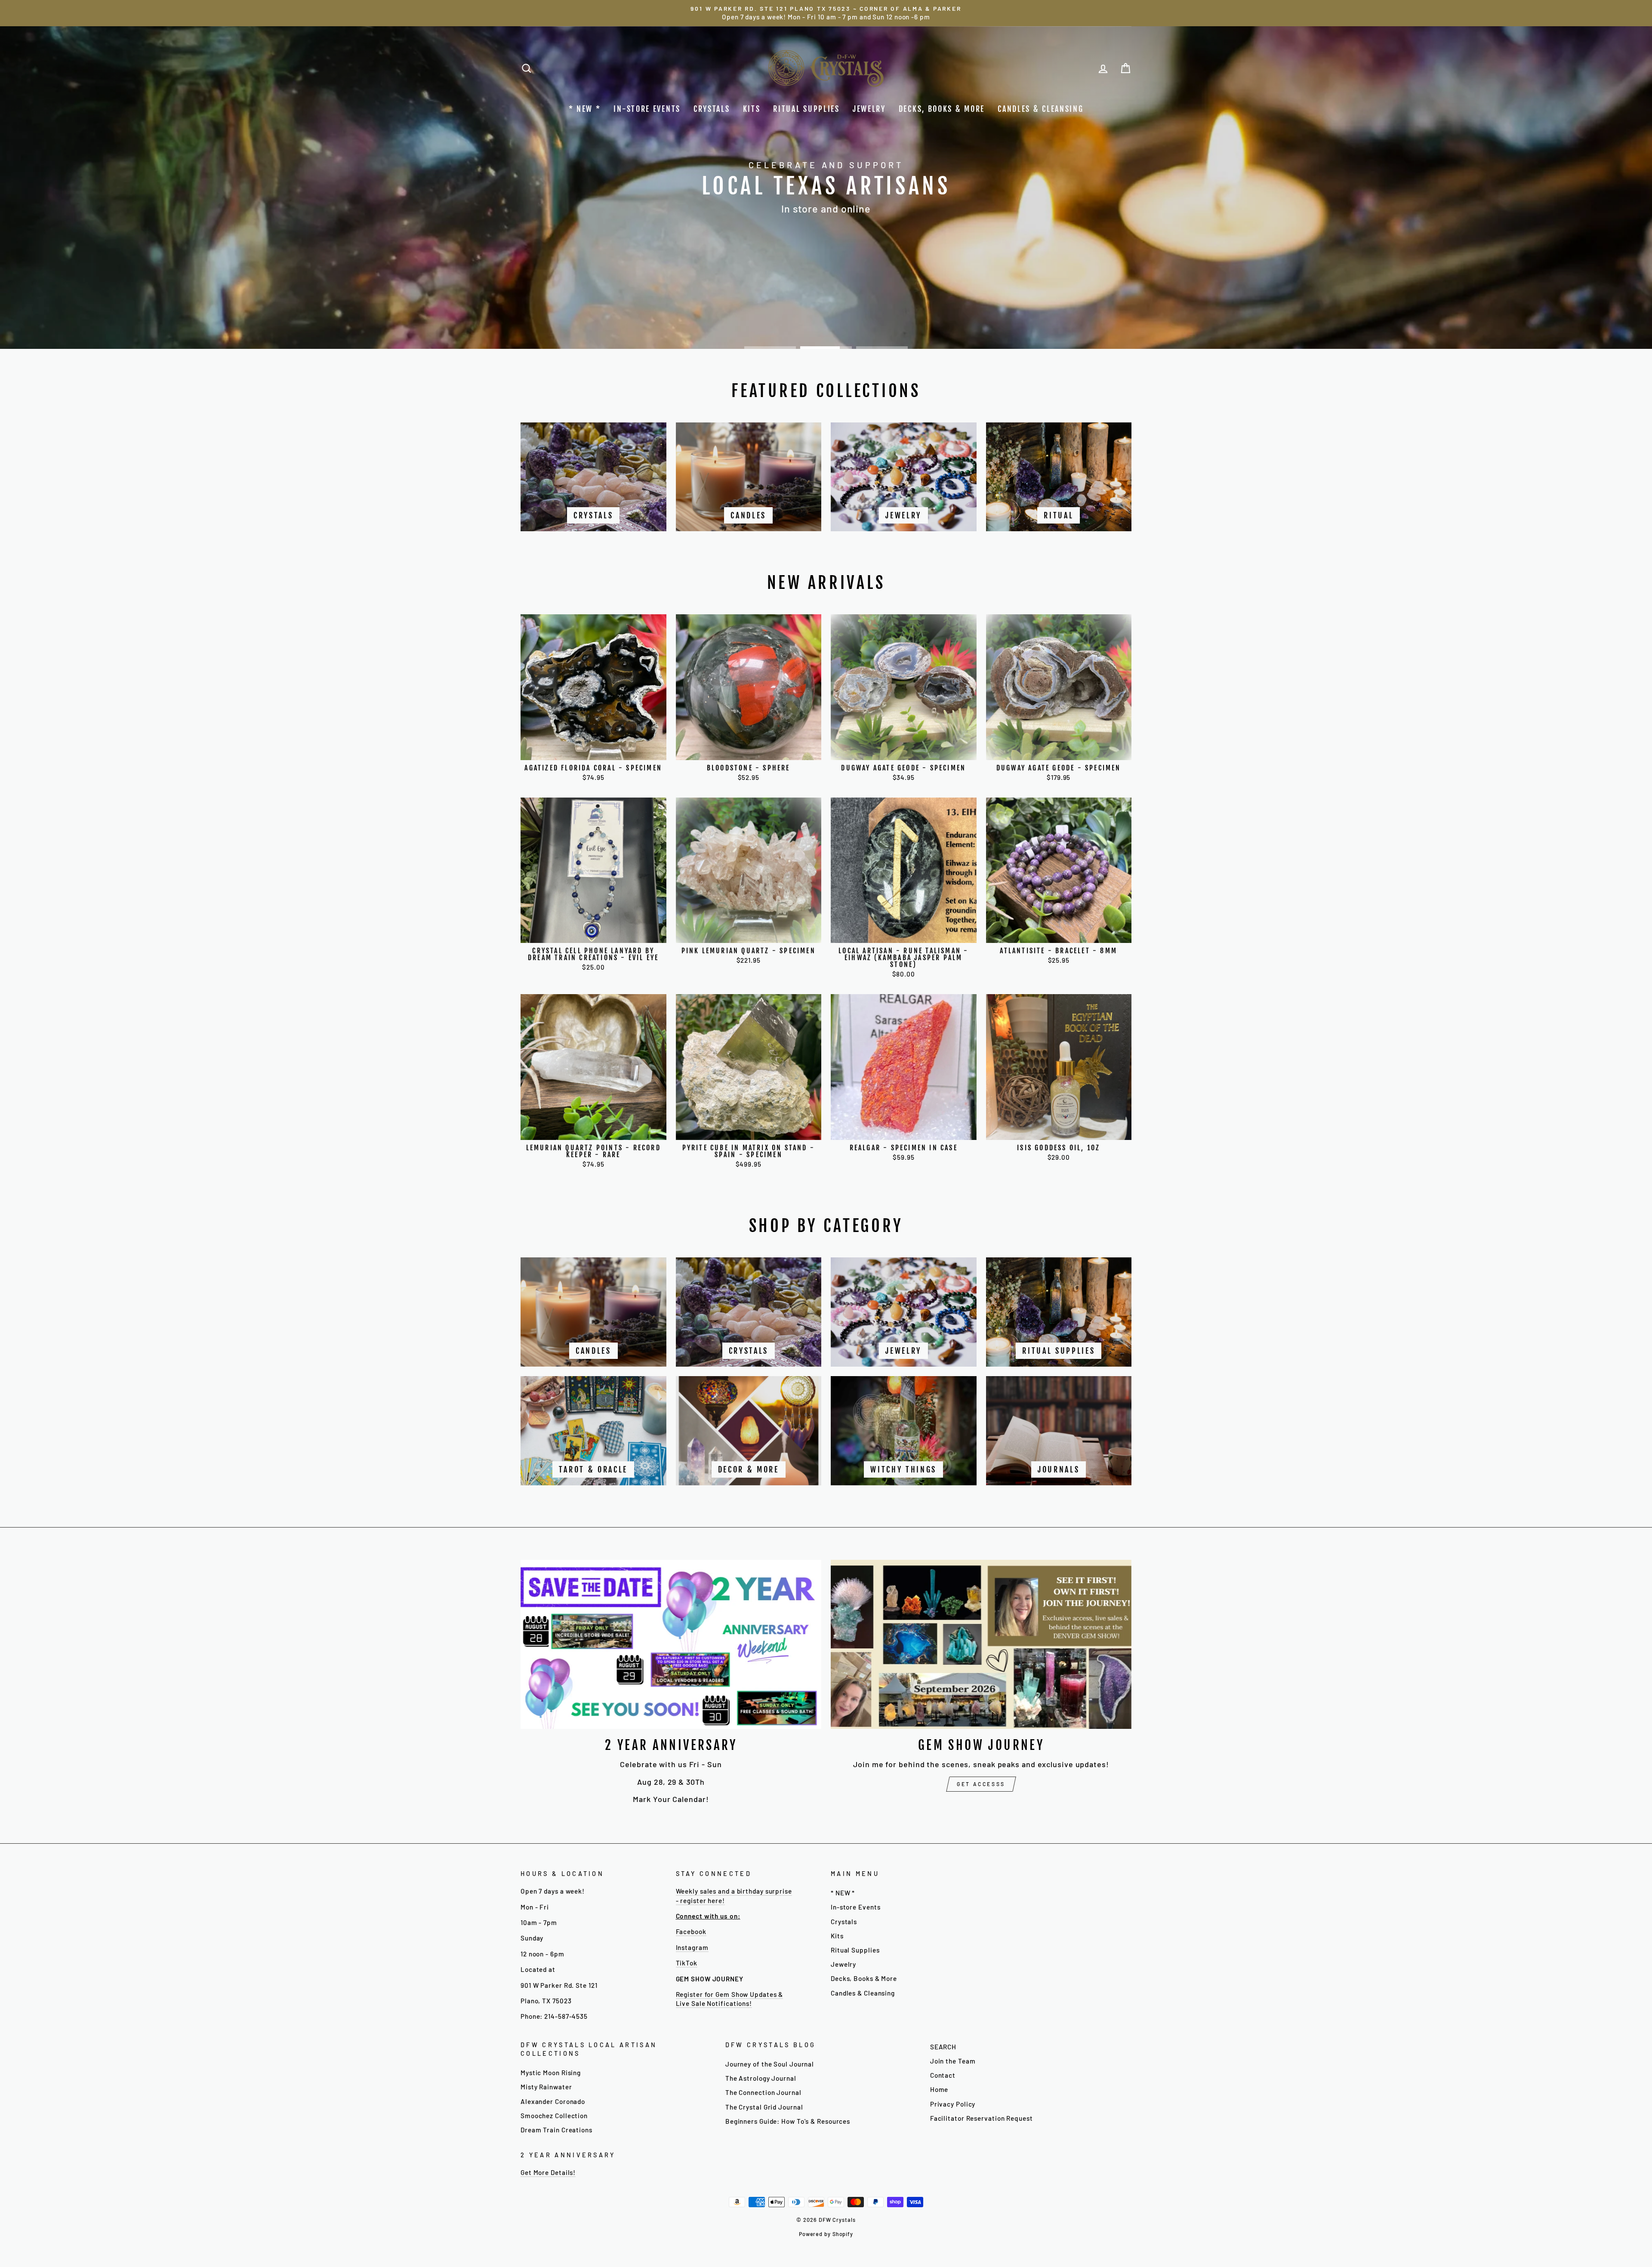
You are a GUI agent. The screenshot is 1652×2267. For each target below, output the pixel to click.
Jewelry (869, 109)
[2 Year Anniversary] (671, 1644)
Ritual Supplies (806, 109)
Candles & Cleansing (1040, 109)
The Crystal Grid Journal (764, 2107)
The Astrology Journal (761, 2078)
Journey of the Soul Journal (770, 2064)
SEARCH (943, 2047)
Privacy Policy (953, 2104)
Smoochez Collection (554, 2116)
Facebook (691, 1931)
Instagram (692, 1947)
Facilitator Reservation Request (982, 2118)
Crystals (712, 109)
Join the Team (953, 2061)
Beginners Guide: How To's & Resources (788, 2121)
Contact (943, 2075)
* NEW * (585, 109)
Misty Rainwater (546, 2087)
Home (939, 2089)
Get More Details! (548, 2172)
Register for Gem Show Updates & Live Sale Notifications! (730, 1999)
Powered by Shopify (826, 2234)
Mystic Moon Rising (551, 2073)
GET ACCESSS (981, 1784)
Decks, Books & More (942, 109)
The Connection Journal (763, 2092)
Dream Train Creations (556, 2130)
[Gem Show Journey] (981, 1644)
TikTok (687, 1963)
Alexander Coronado (553, 2101)
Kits (752, 109)
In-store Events (647, 109)
